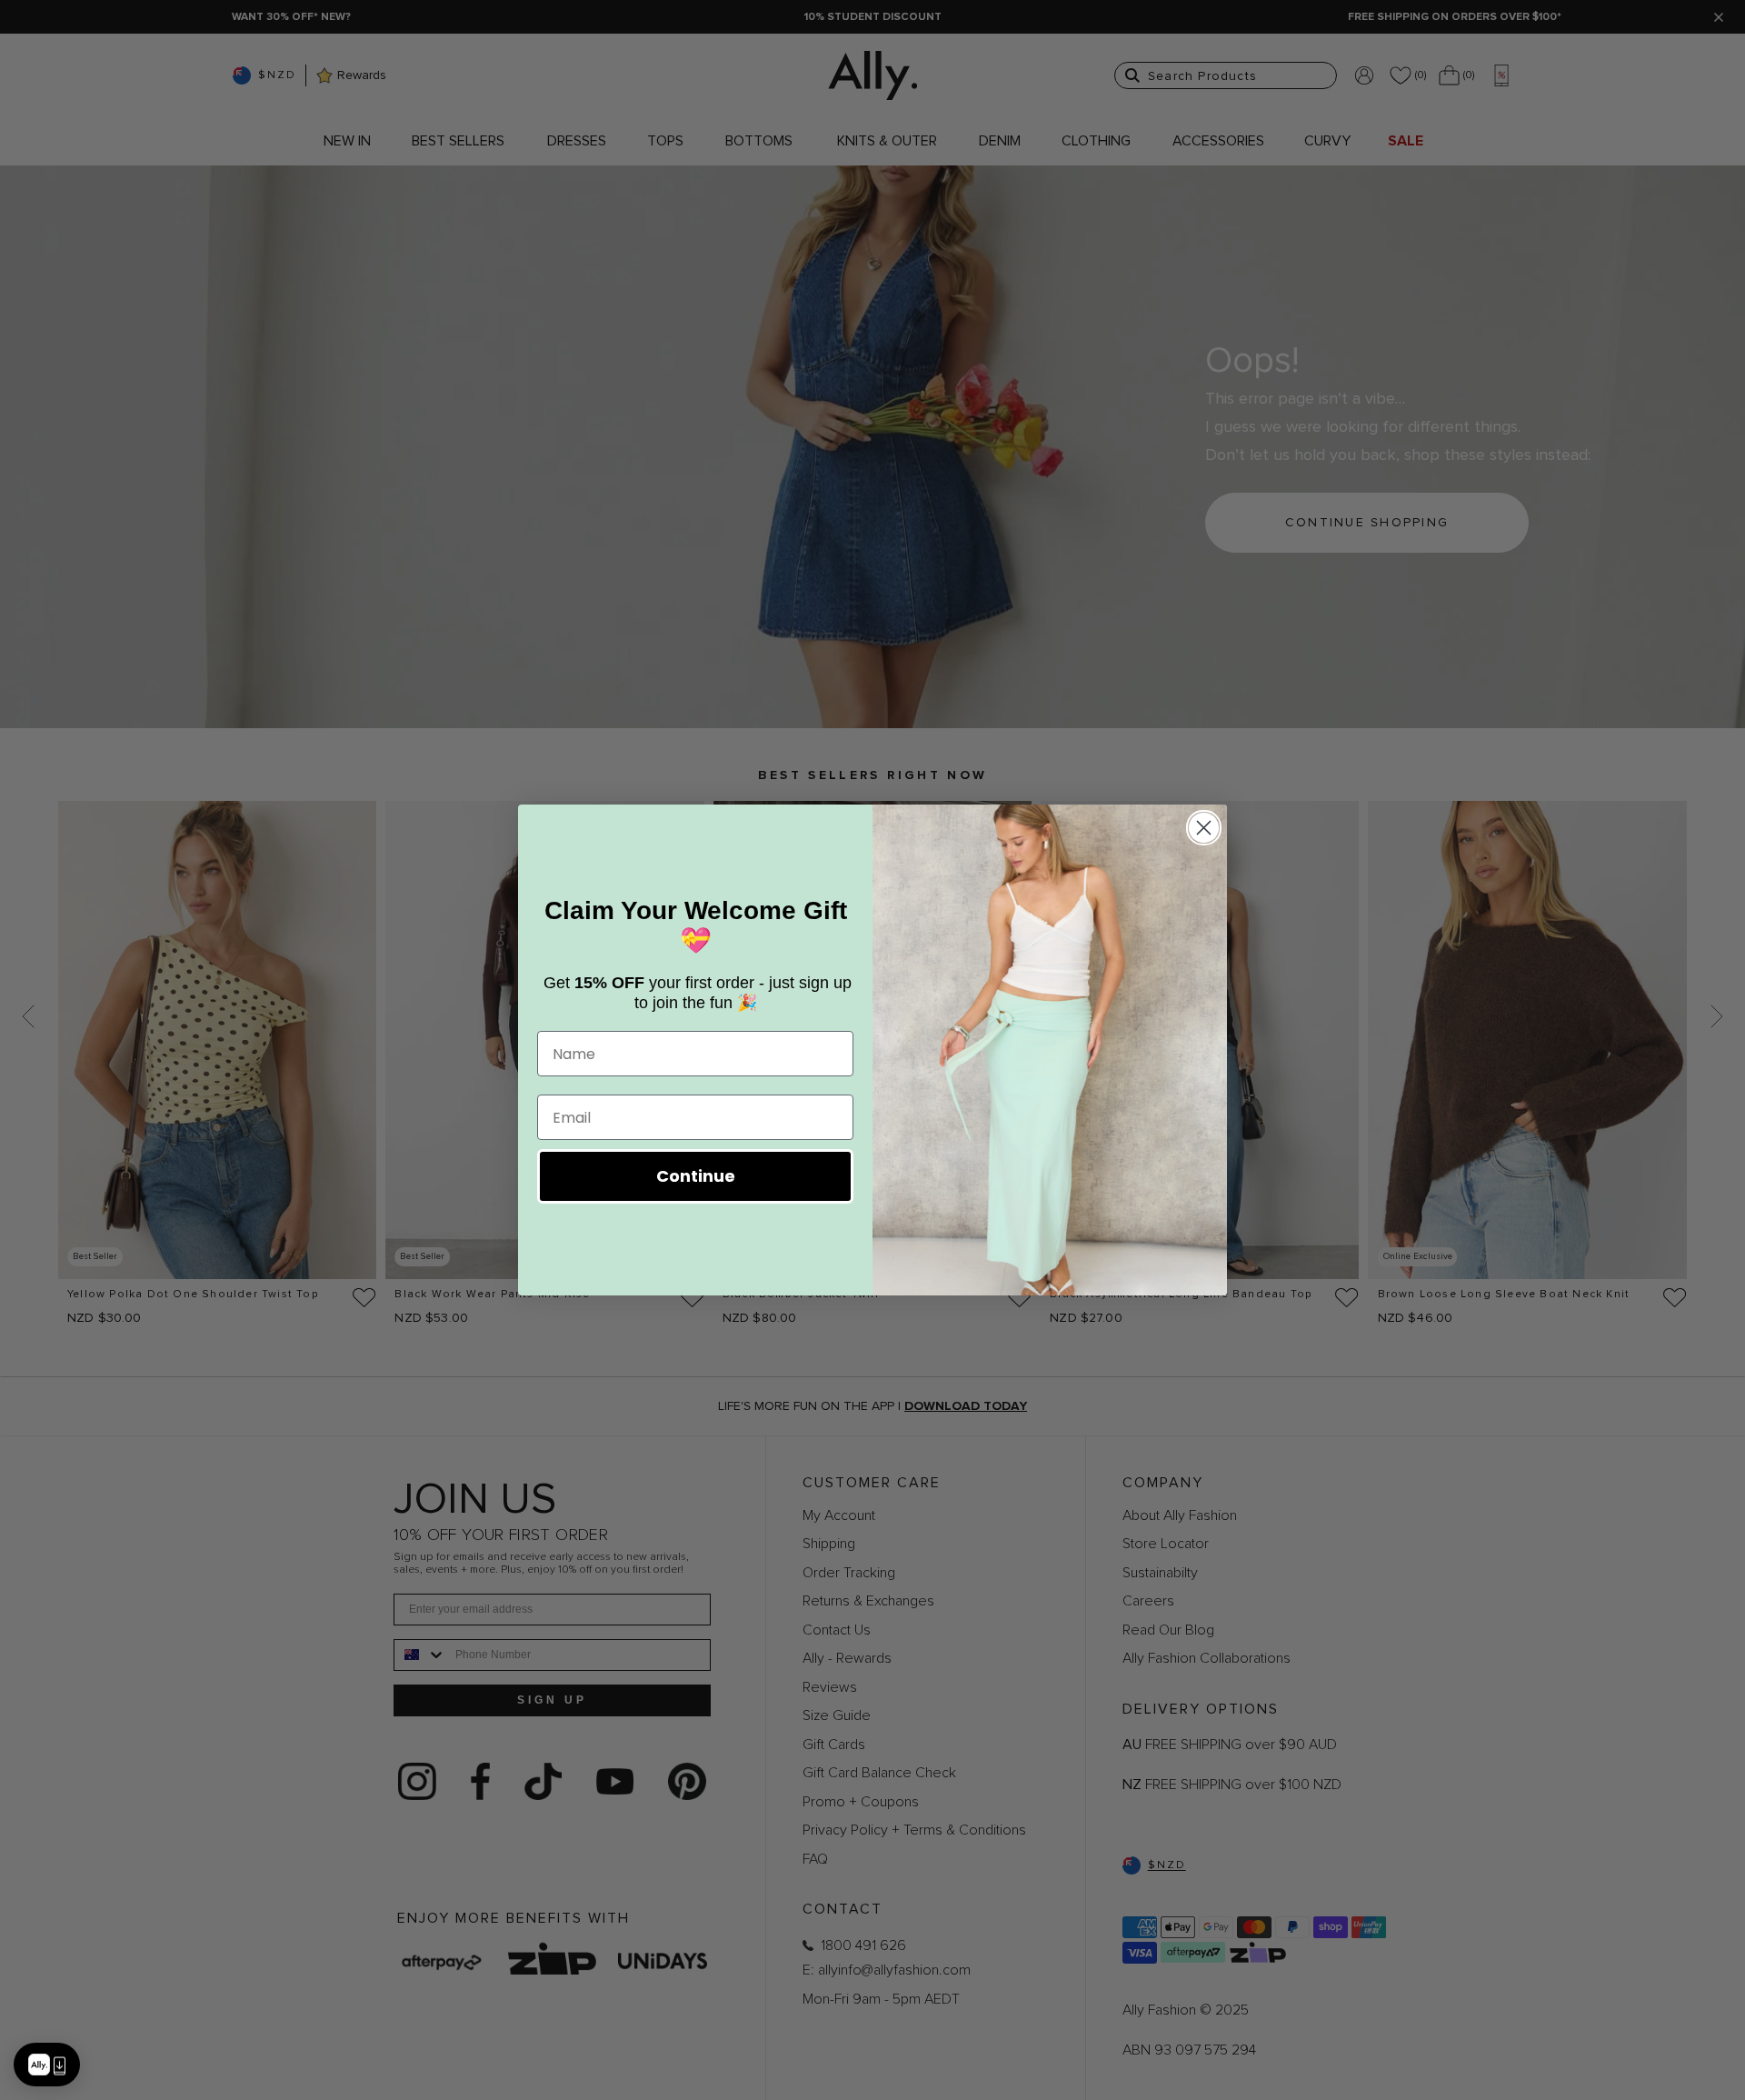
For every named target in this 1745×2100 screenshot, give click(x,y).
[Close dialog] (1204, 828)
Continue (696, 1176)
